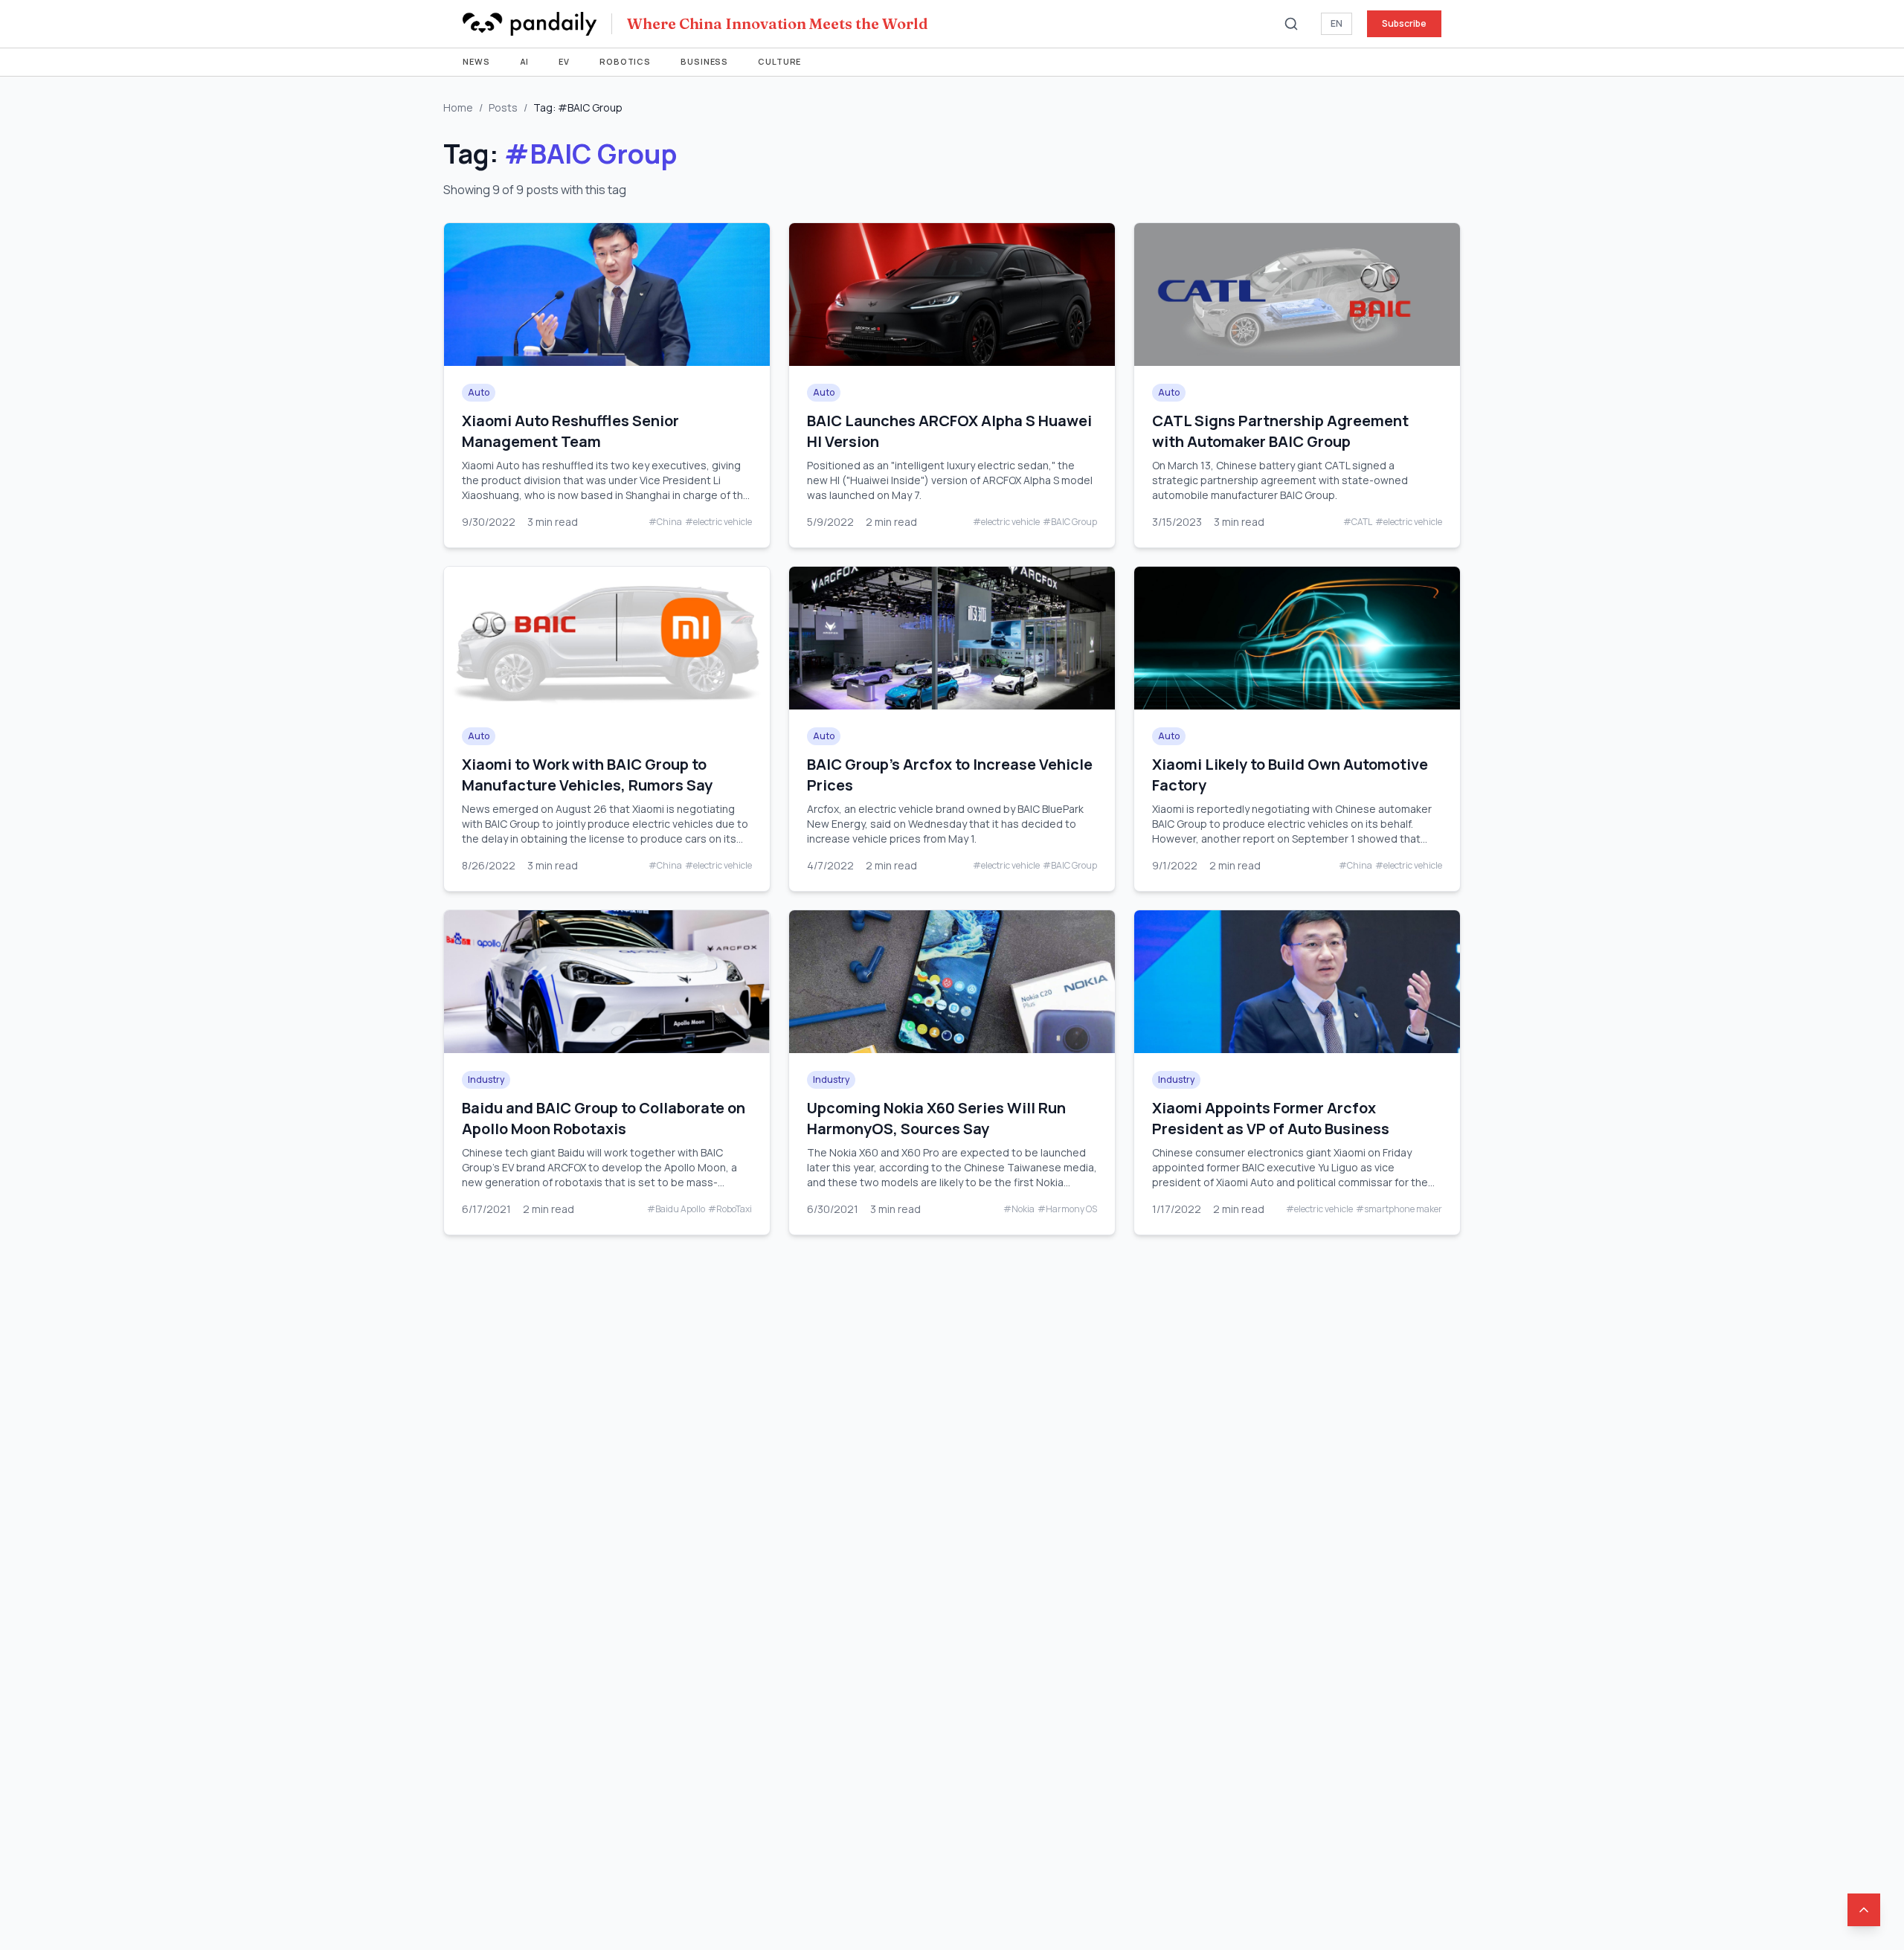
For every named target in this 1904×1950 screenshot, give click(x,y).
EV (564, 61)
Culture (779, 61)
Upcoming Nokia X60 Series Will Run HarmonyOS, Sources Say (936, 1118)
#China (665, 522)
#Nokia (1019, 1209)
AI (525, 61)
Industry (486, 1079)
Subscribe (1404, 23)
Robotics (625, 61)
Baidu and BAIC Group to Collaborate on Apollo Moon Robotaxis (604, 1118)
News (476, 61)
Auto (479, 392)
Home (458, 107)
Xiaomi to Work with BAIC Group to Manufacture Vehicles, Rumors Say (587, 775)
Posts (503, 107)
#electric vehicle (718, 522)
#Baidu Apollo (676, 1209)
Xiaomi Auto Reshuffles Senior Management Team (570, 431)
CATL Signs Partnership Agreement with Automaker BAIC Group (1280, 431)
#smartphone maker (1399, 1209)
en (1337, 23)
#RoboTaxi (730, 1209)
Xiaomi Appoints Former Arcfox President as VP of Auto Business (1271, 1118)
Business (704, 61)
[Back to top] (1864, 1910)
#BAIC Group (1070, 522)
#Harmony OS (1067, 1209)
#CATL (1358, 522)
